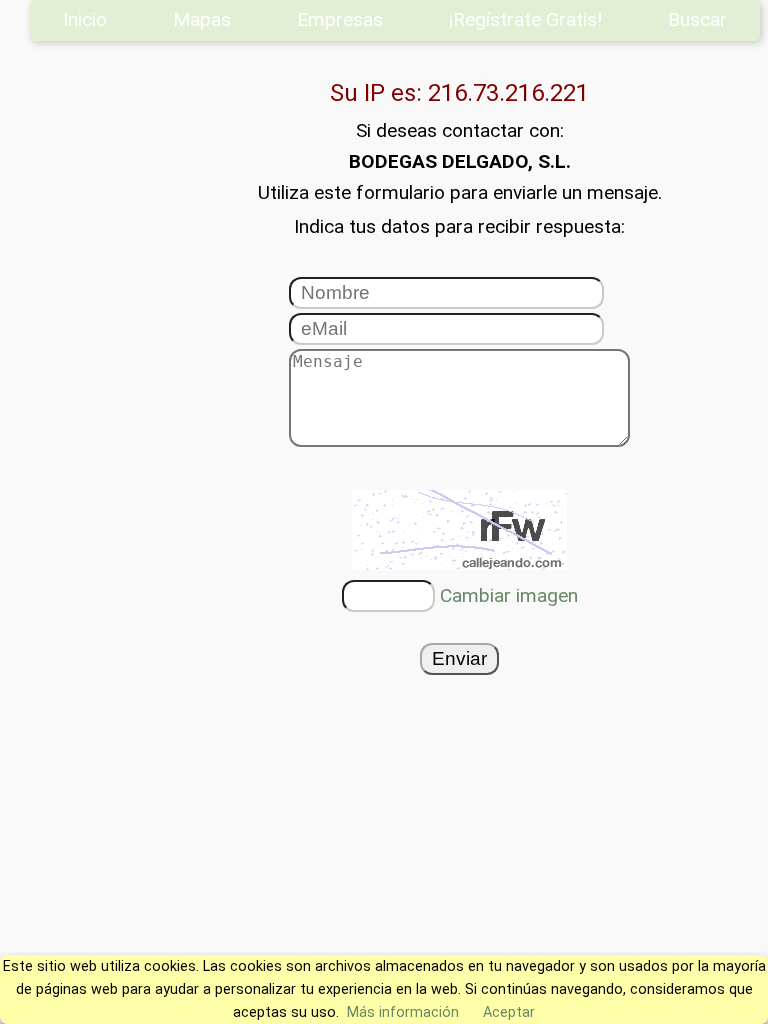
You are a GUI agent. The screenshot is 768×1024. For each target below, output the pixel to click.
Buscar (697, 19)
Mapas (202, 19)
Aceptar (509, 1012)
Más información (403, 1012)
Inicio (85, 19)
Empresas (340, 19)
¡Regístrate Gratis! (525, 19)
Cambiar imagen (509, 595)
